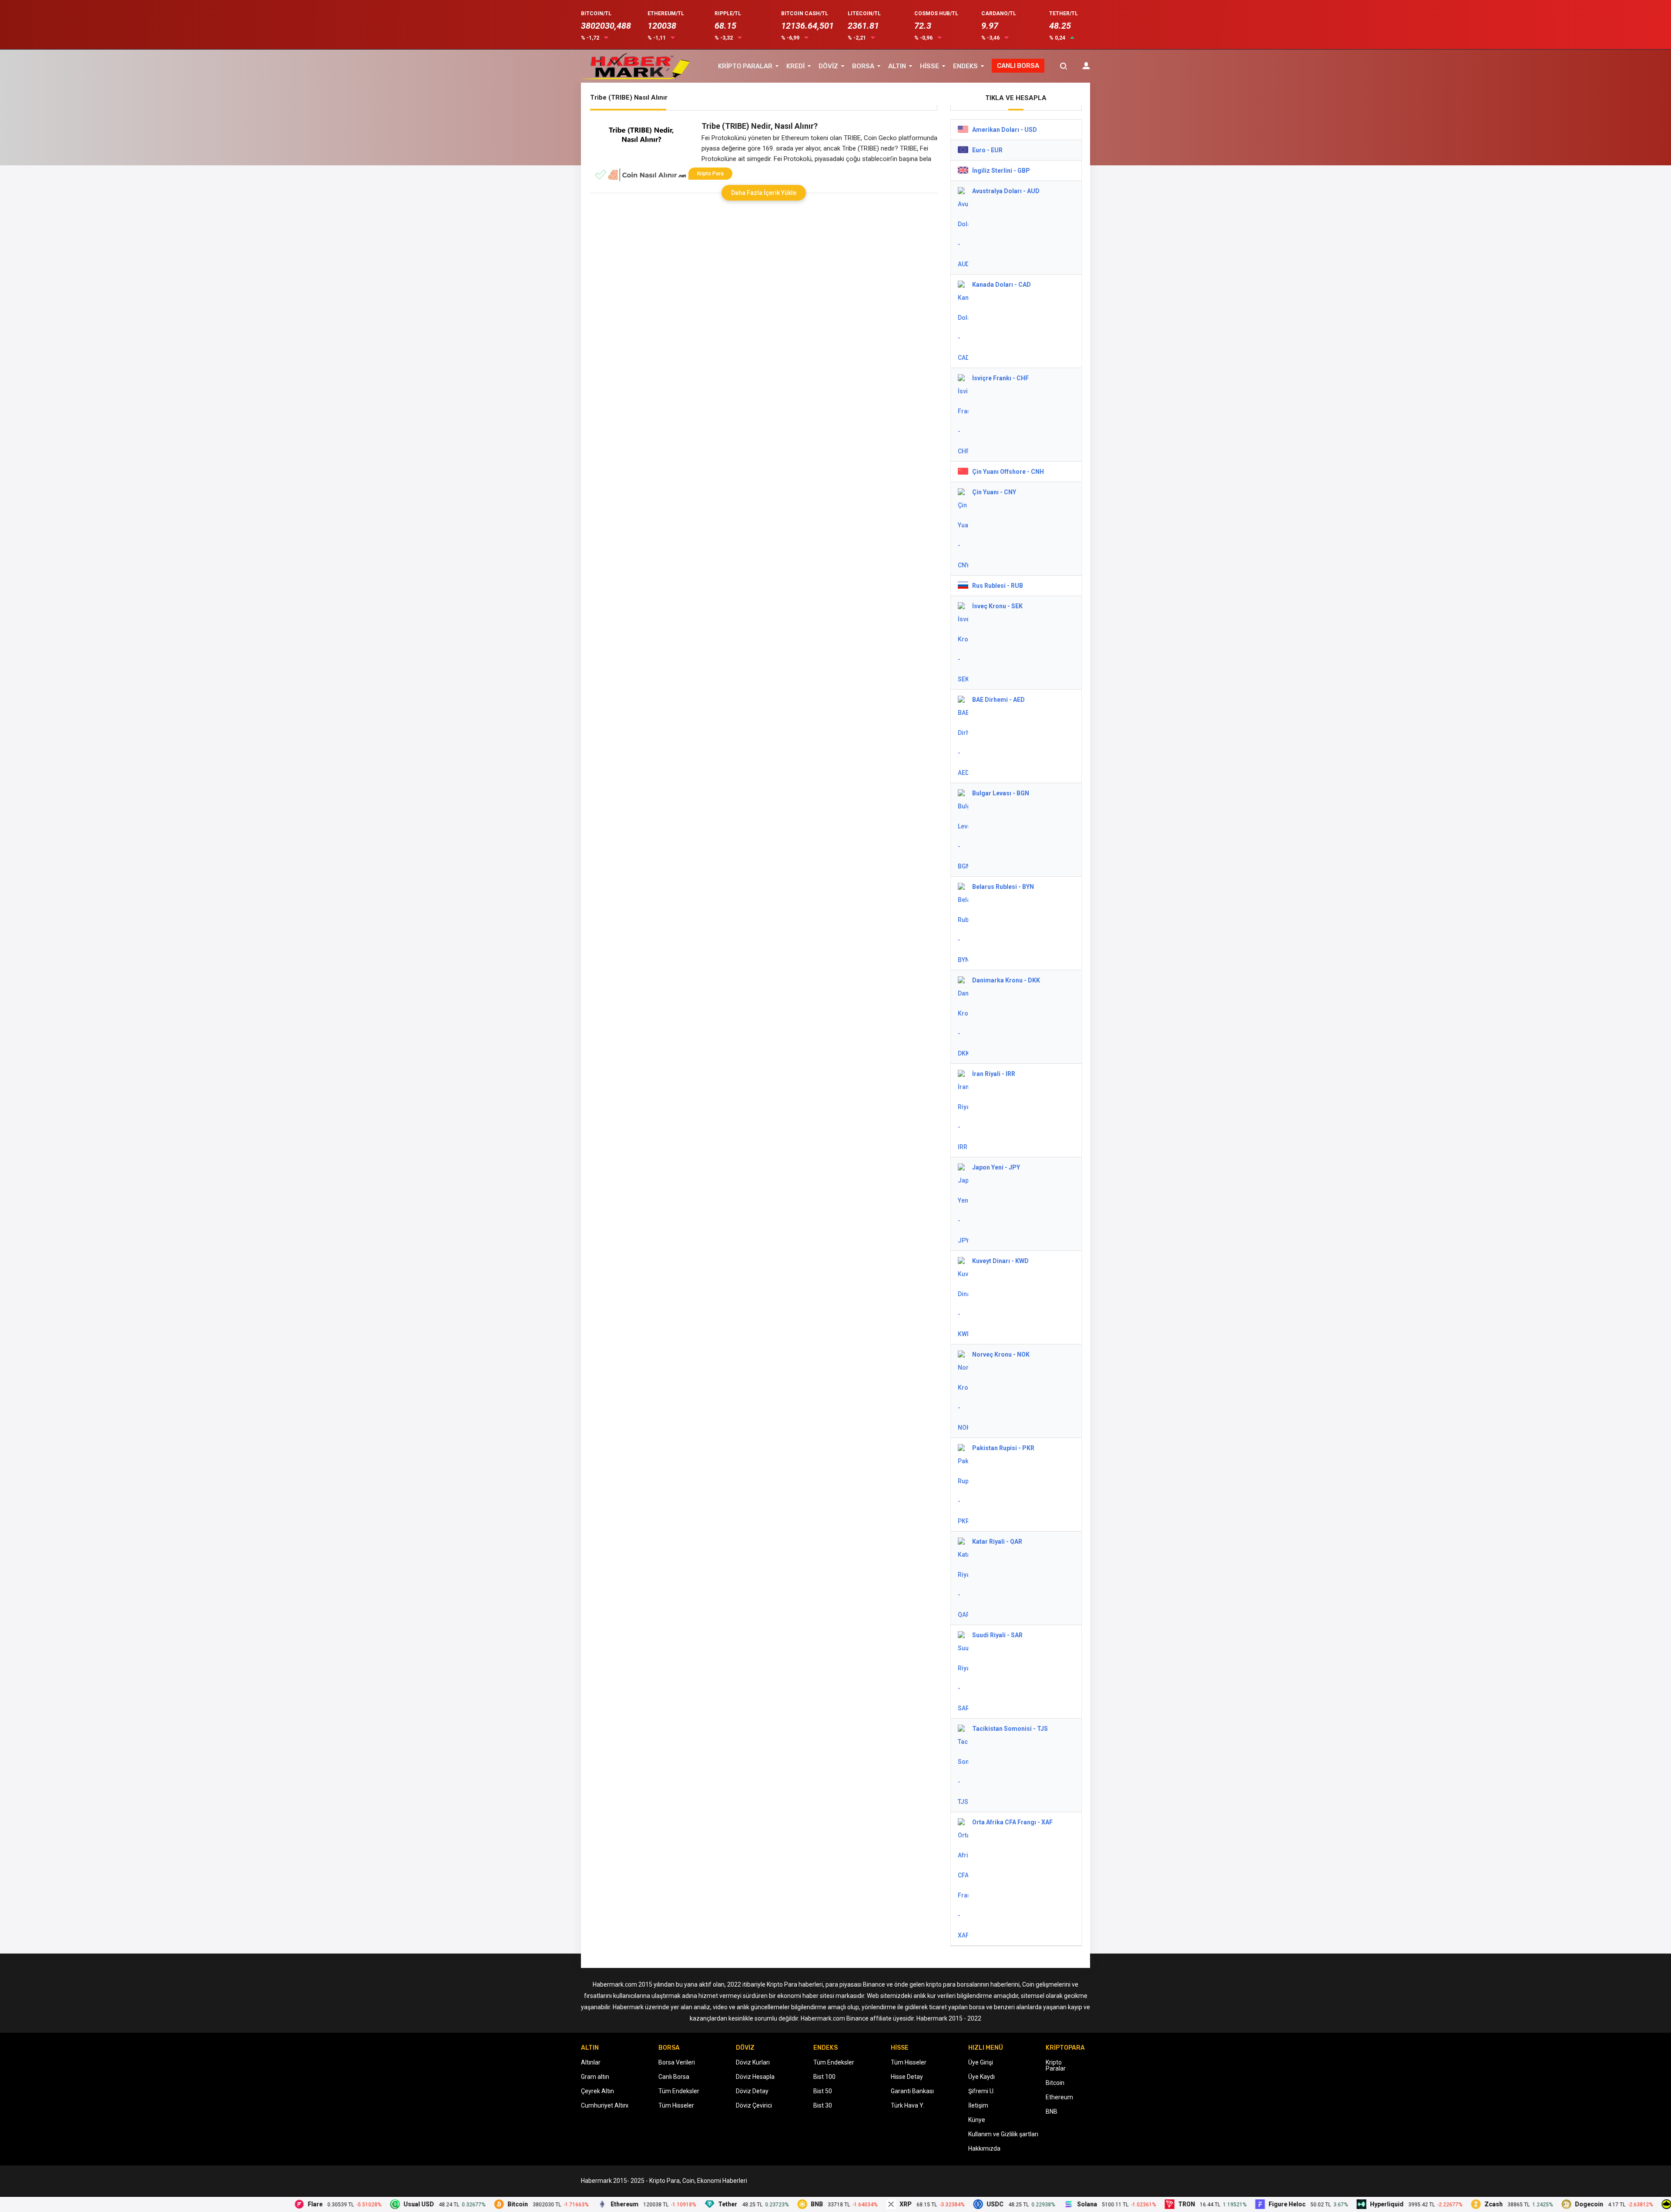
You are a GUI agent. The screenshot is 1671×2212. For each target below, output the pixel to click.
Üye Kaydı (981, 2077)
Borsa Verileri (677, 2062)
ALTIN (897, 66)
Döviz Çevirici (754, 2105)
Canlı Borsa (674, 2077)
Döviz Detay (752, 2091)
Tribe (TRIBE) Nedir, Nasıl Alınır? (760, 126)
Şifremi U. (981, 2091)
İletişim (978, 2105)
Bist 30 (823, 2105)
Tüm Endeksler (679, 2091)
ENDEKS (965, 66)
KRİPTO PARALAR (745, 66)
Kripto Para (710, 174)
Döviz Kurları (753, 2062)
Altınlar (591, 2062)
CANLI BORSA (1018, 66)
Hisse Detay (907, 2077)
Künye (977, 2120)
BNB (1052, 2111)
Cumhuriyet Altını (605, 2105)
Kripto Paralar (1056, 2065)
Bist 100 (824, 2077)
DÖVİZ (828, 66)
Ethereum (1059, 2097)
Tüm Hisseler (676, 2105)
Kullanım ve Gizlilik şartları (1003, 2134)
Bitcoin (1055, 2083)
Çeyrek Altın (597, 2091)
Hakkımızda (984, 2148)
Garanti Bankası (912, 2091)
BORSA (863, 66)
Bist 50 (823, 2091)
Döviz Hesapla (755, 2077)
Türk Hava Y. (908, 2105)
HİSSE (929, 66)
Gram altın (595, 2077)
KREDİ (795, 66)
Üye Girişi (981, 2062)
